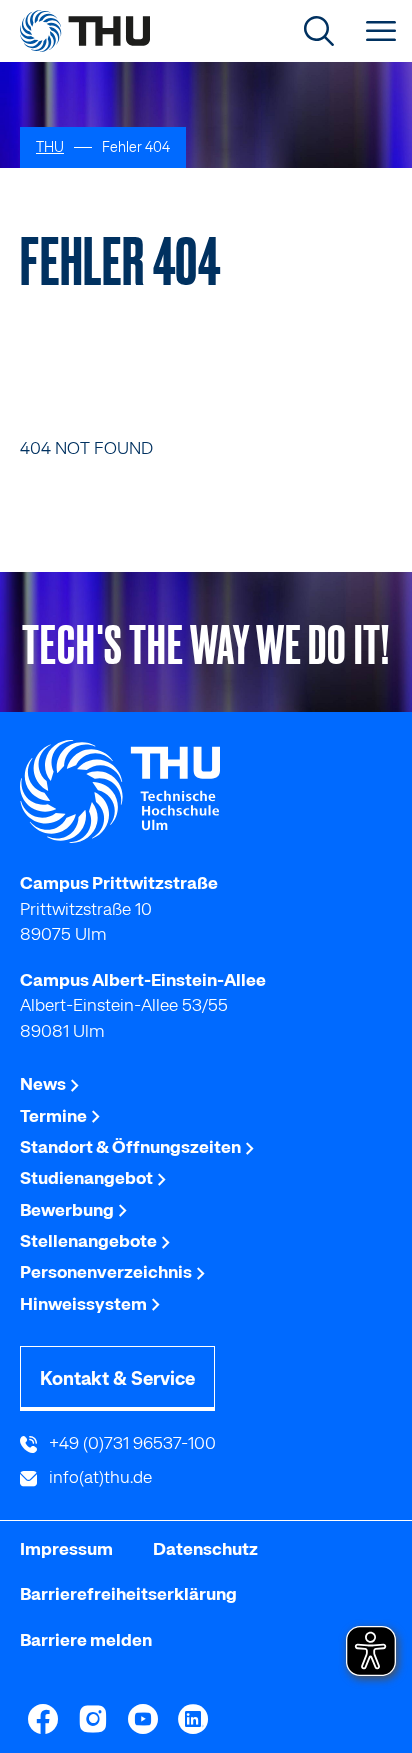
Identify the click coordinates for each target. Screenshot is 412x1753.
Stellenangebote (90, 1241)
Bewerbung (68, 1210)
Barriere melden (86, 1640)
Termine (55, 1116)
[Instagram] (93, 1719)
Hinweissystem (85, 1304)
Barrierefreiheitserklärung (128, 1594)
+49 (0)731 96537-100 (130, 1443)
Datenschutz (205, 1549)
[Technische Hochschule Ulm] (206, 792)
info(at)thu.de (98, 1477)
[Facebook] (43, 1719)
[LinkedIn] (193, 1719)
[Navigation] (381, 31)
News (44, 1084)
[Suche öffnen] (319, 31)
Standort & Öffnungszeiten (132, 1147)
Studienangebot (88, 1178)
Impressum (66, 1549)
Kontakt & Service (117, 1378)
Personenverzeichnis (107, 1272)
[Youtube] (143, 1719)
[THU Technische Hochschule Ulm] (85, 31)
